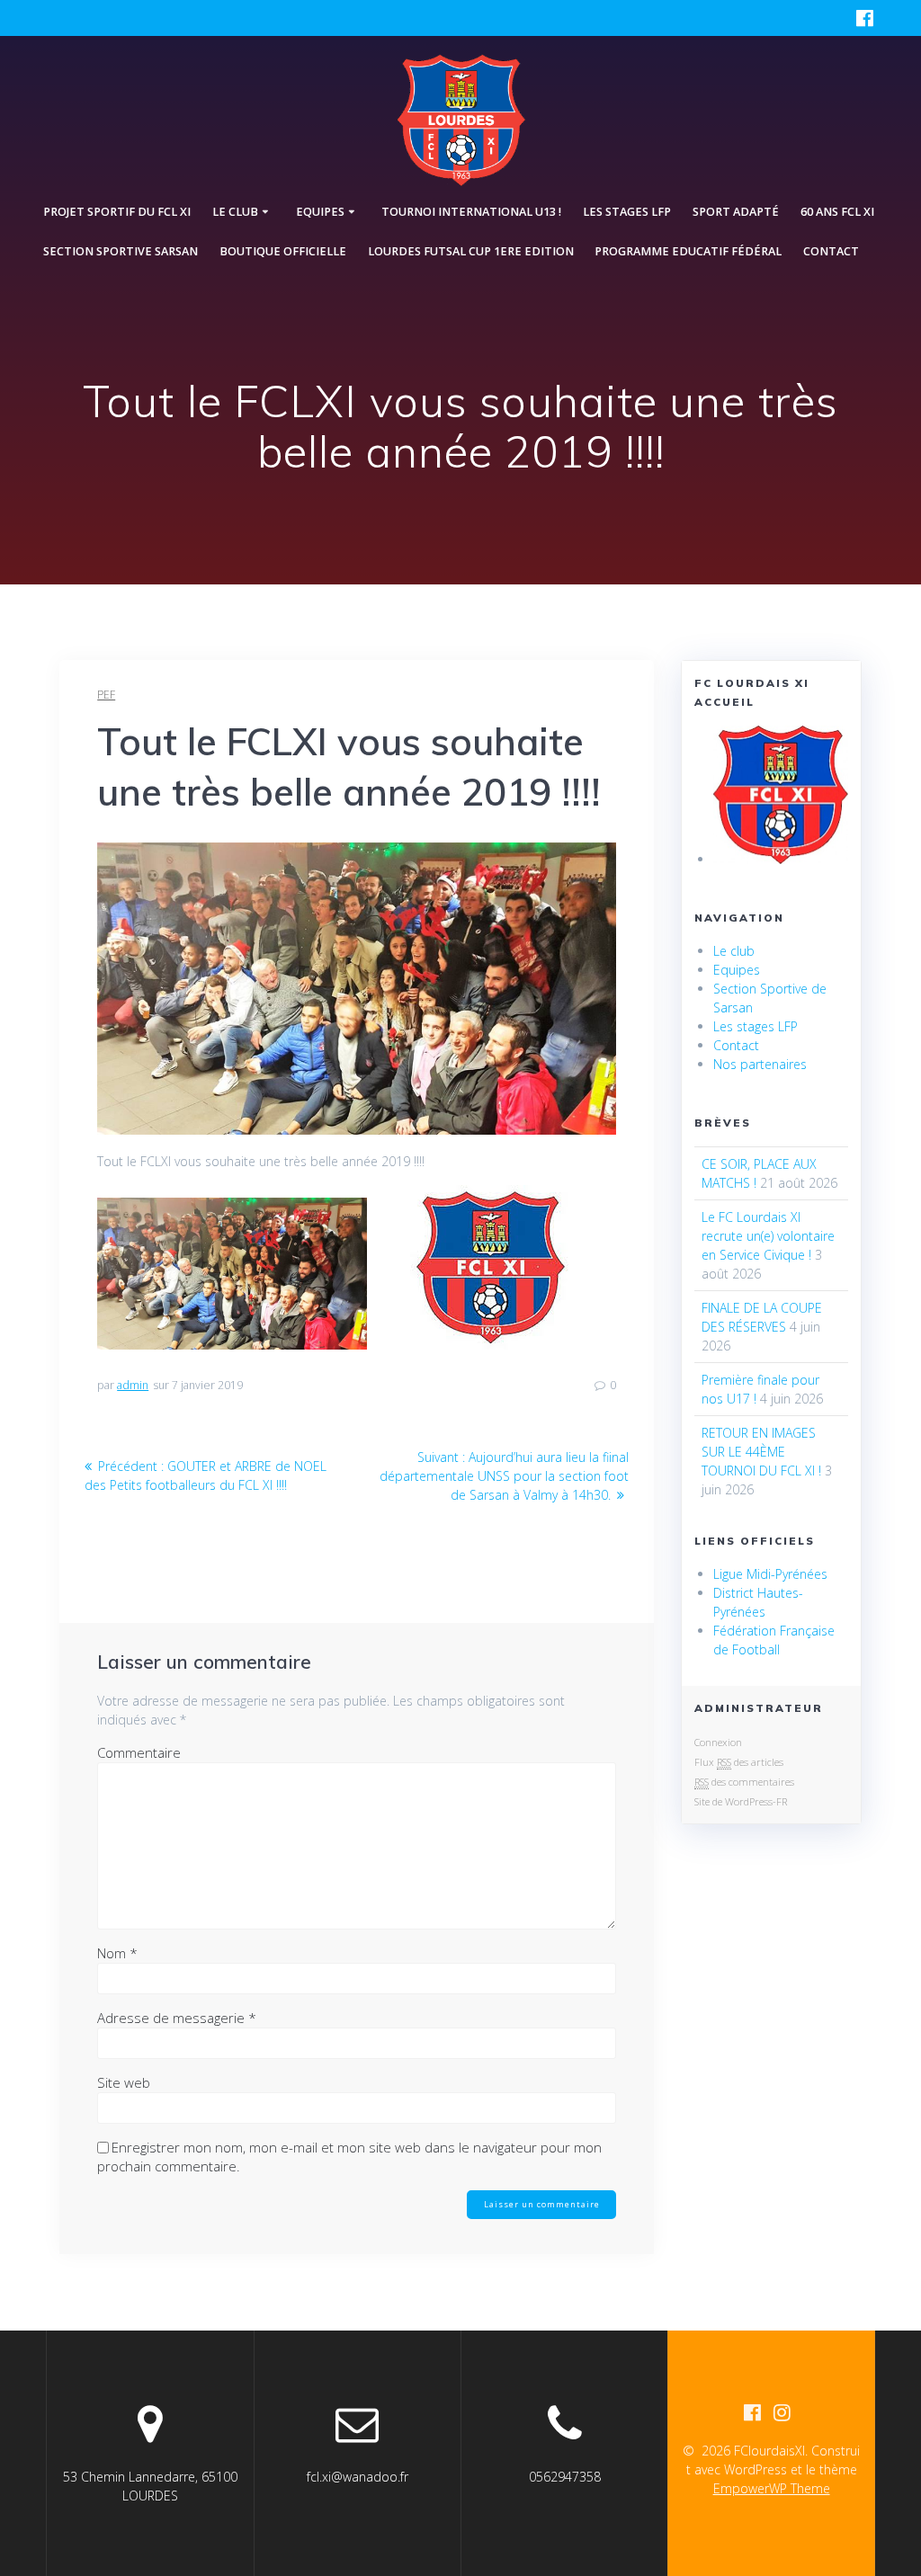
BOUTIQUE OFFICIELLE (283, 251)
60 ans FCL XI (837, 212)
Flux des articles (739, 1762)
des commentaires (744, 1782)
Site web (124, 2082)
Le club (734, 951)
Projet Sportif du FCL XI (117, 212)
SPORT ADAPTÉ (736, 212)
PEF (106, 695)
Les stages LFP (627, 212)
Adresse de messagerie (177, 2018)
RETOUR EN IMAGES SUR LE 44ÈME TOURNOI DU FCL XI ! (761, 1452)
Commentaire (139, 1752)
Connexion (718, 1742)
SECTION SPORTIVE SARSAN (121, 251)
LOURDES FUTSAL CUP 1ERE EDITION (471, 251)
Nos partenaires (760, 1064)
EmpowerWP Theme (772, 2488)
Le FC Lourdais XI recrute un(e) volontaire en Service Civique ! (768, 1236)
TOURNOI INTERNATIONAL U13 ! (471, 212)
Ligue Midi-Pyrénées (770, 1574)
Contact (831, 251)
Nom (117, 1953)
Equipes (737, 970)
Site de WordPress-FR (741, 1801)
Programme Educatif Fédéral (688, 251)
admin (133, 1385)
